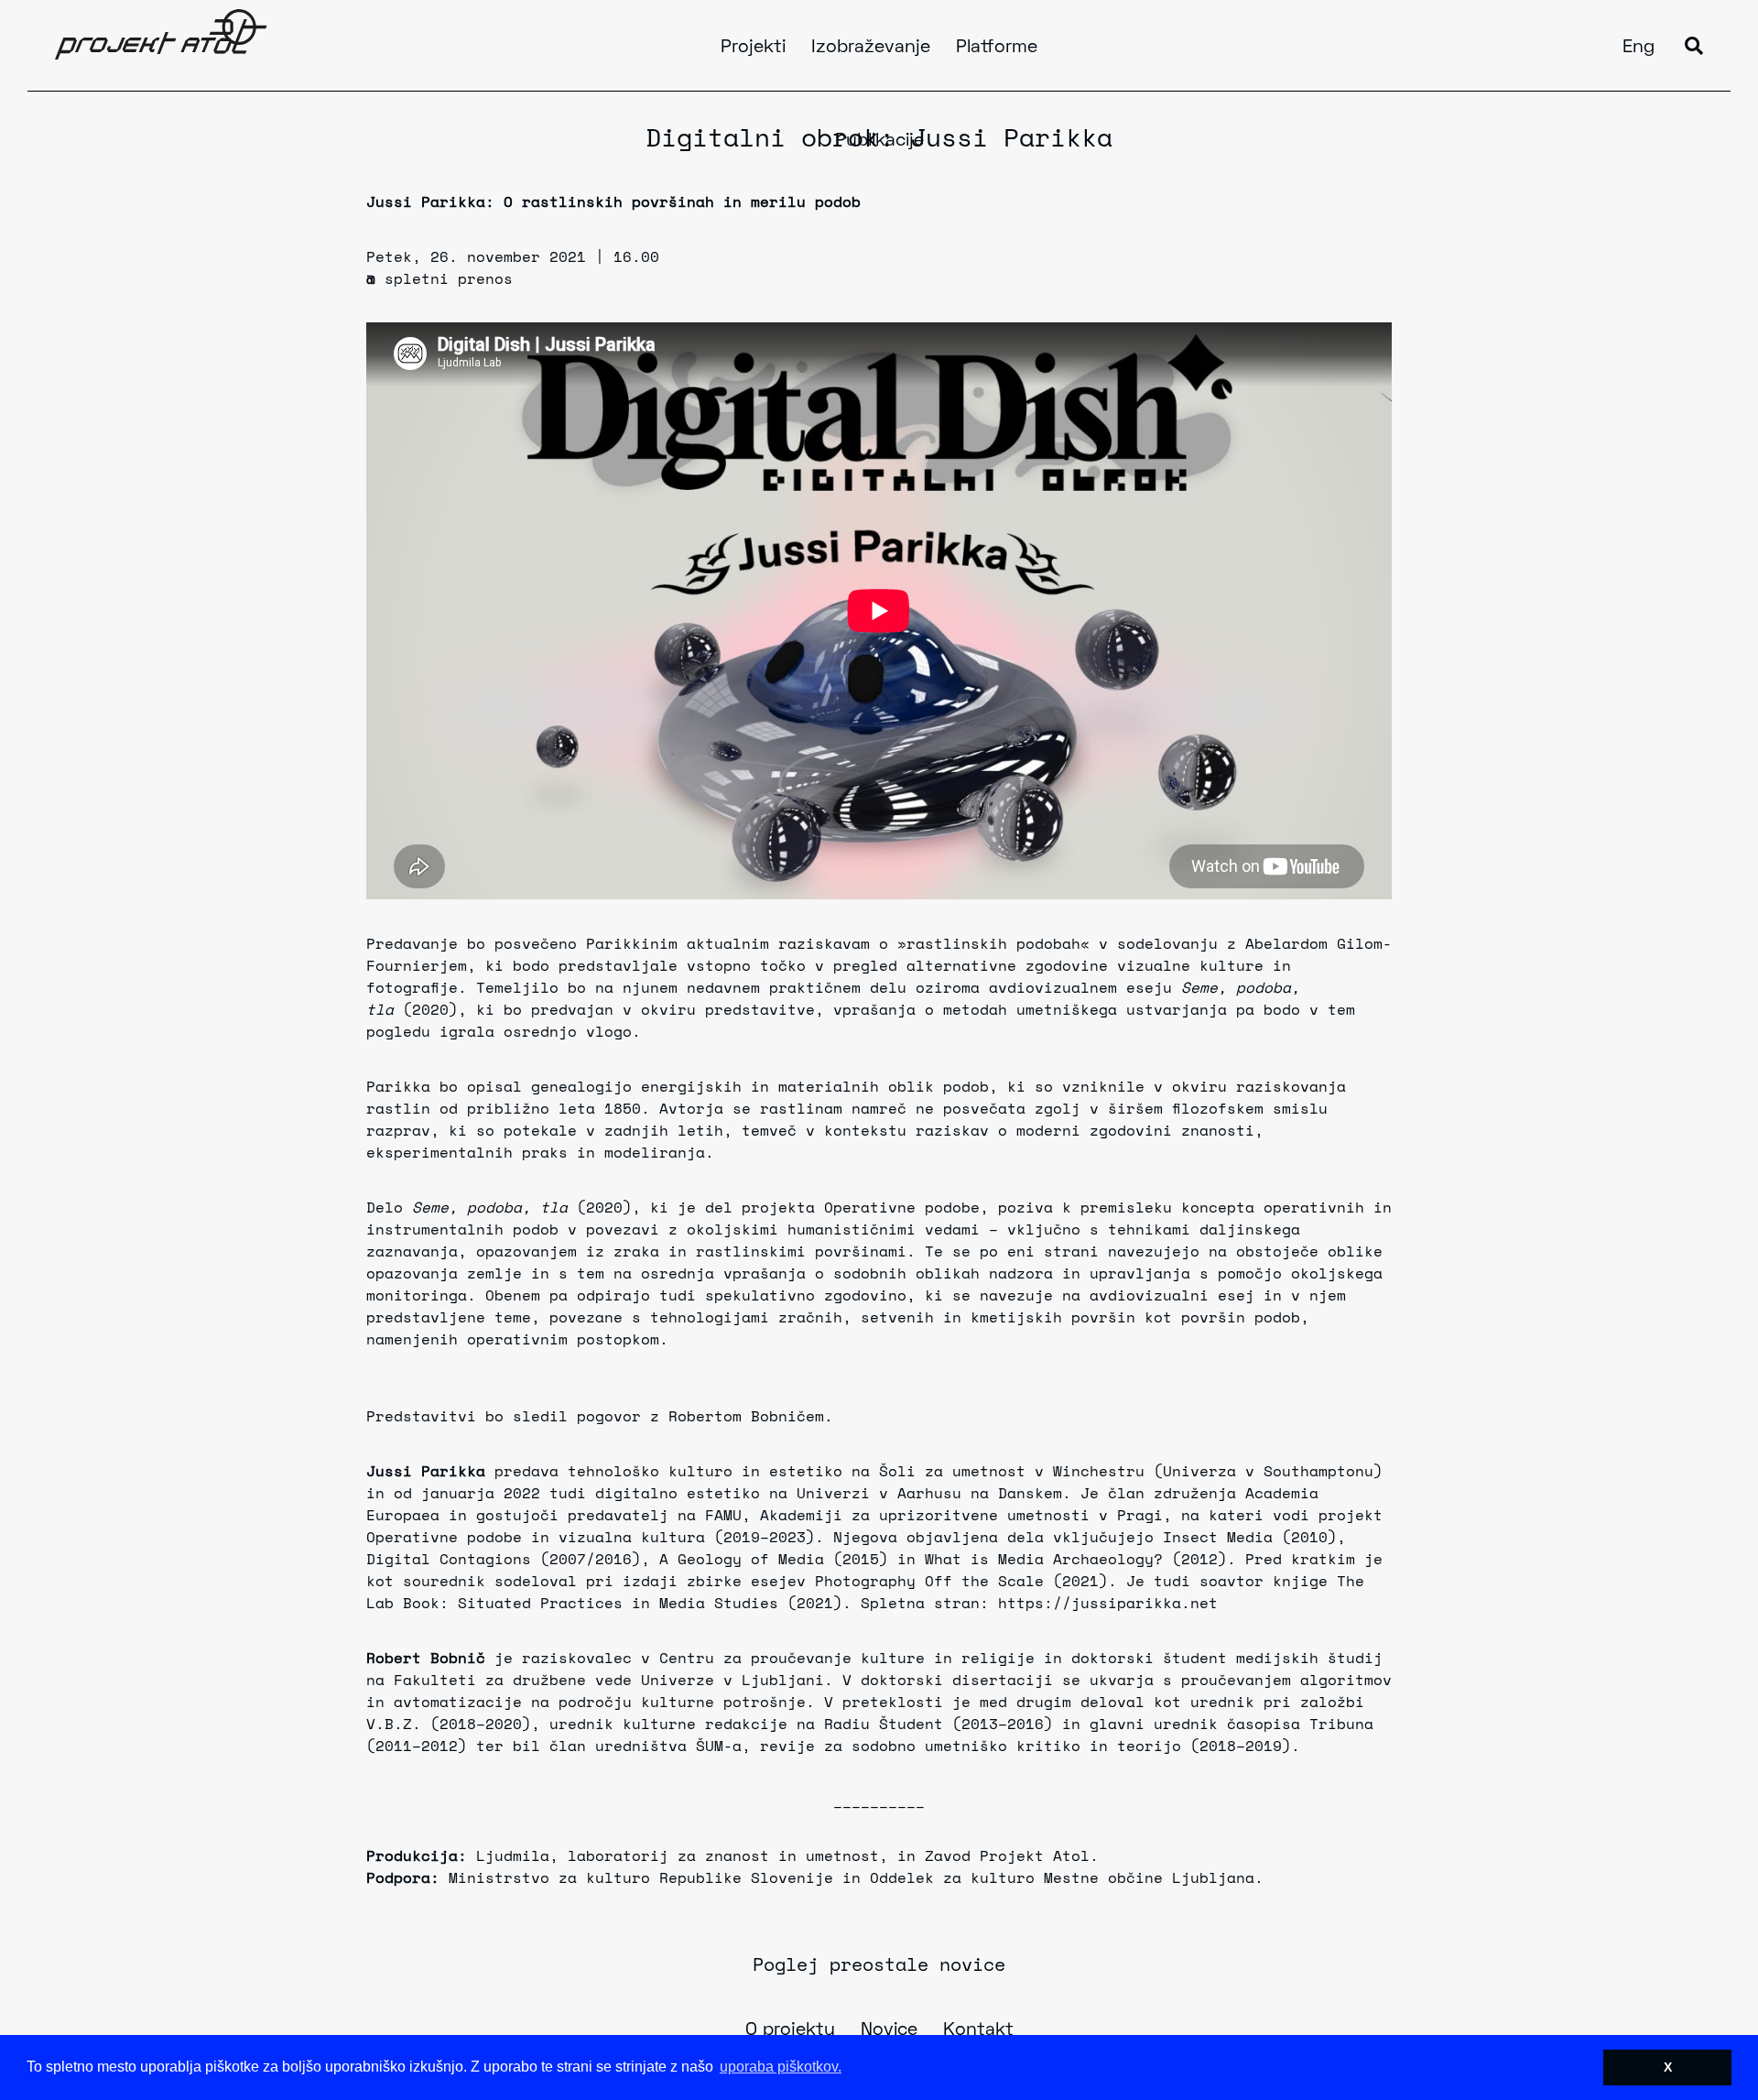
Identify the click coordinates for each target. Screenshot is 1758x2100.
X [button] (1668, 2067)
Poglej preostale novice (879, 1964)
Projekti (753, 48)
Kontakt (978, 2030)
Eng (1639, 48)
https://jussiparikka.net (1108, 1603)
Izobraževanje (871, 48)
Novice (889, 2030)
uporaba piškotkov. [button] (781, 2067)
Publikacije (879, 141)
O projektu (790, 2030)
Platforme (997, 48)
